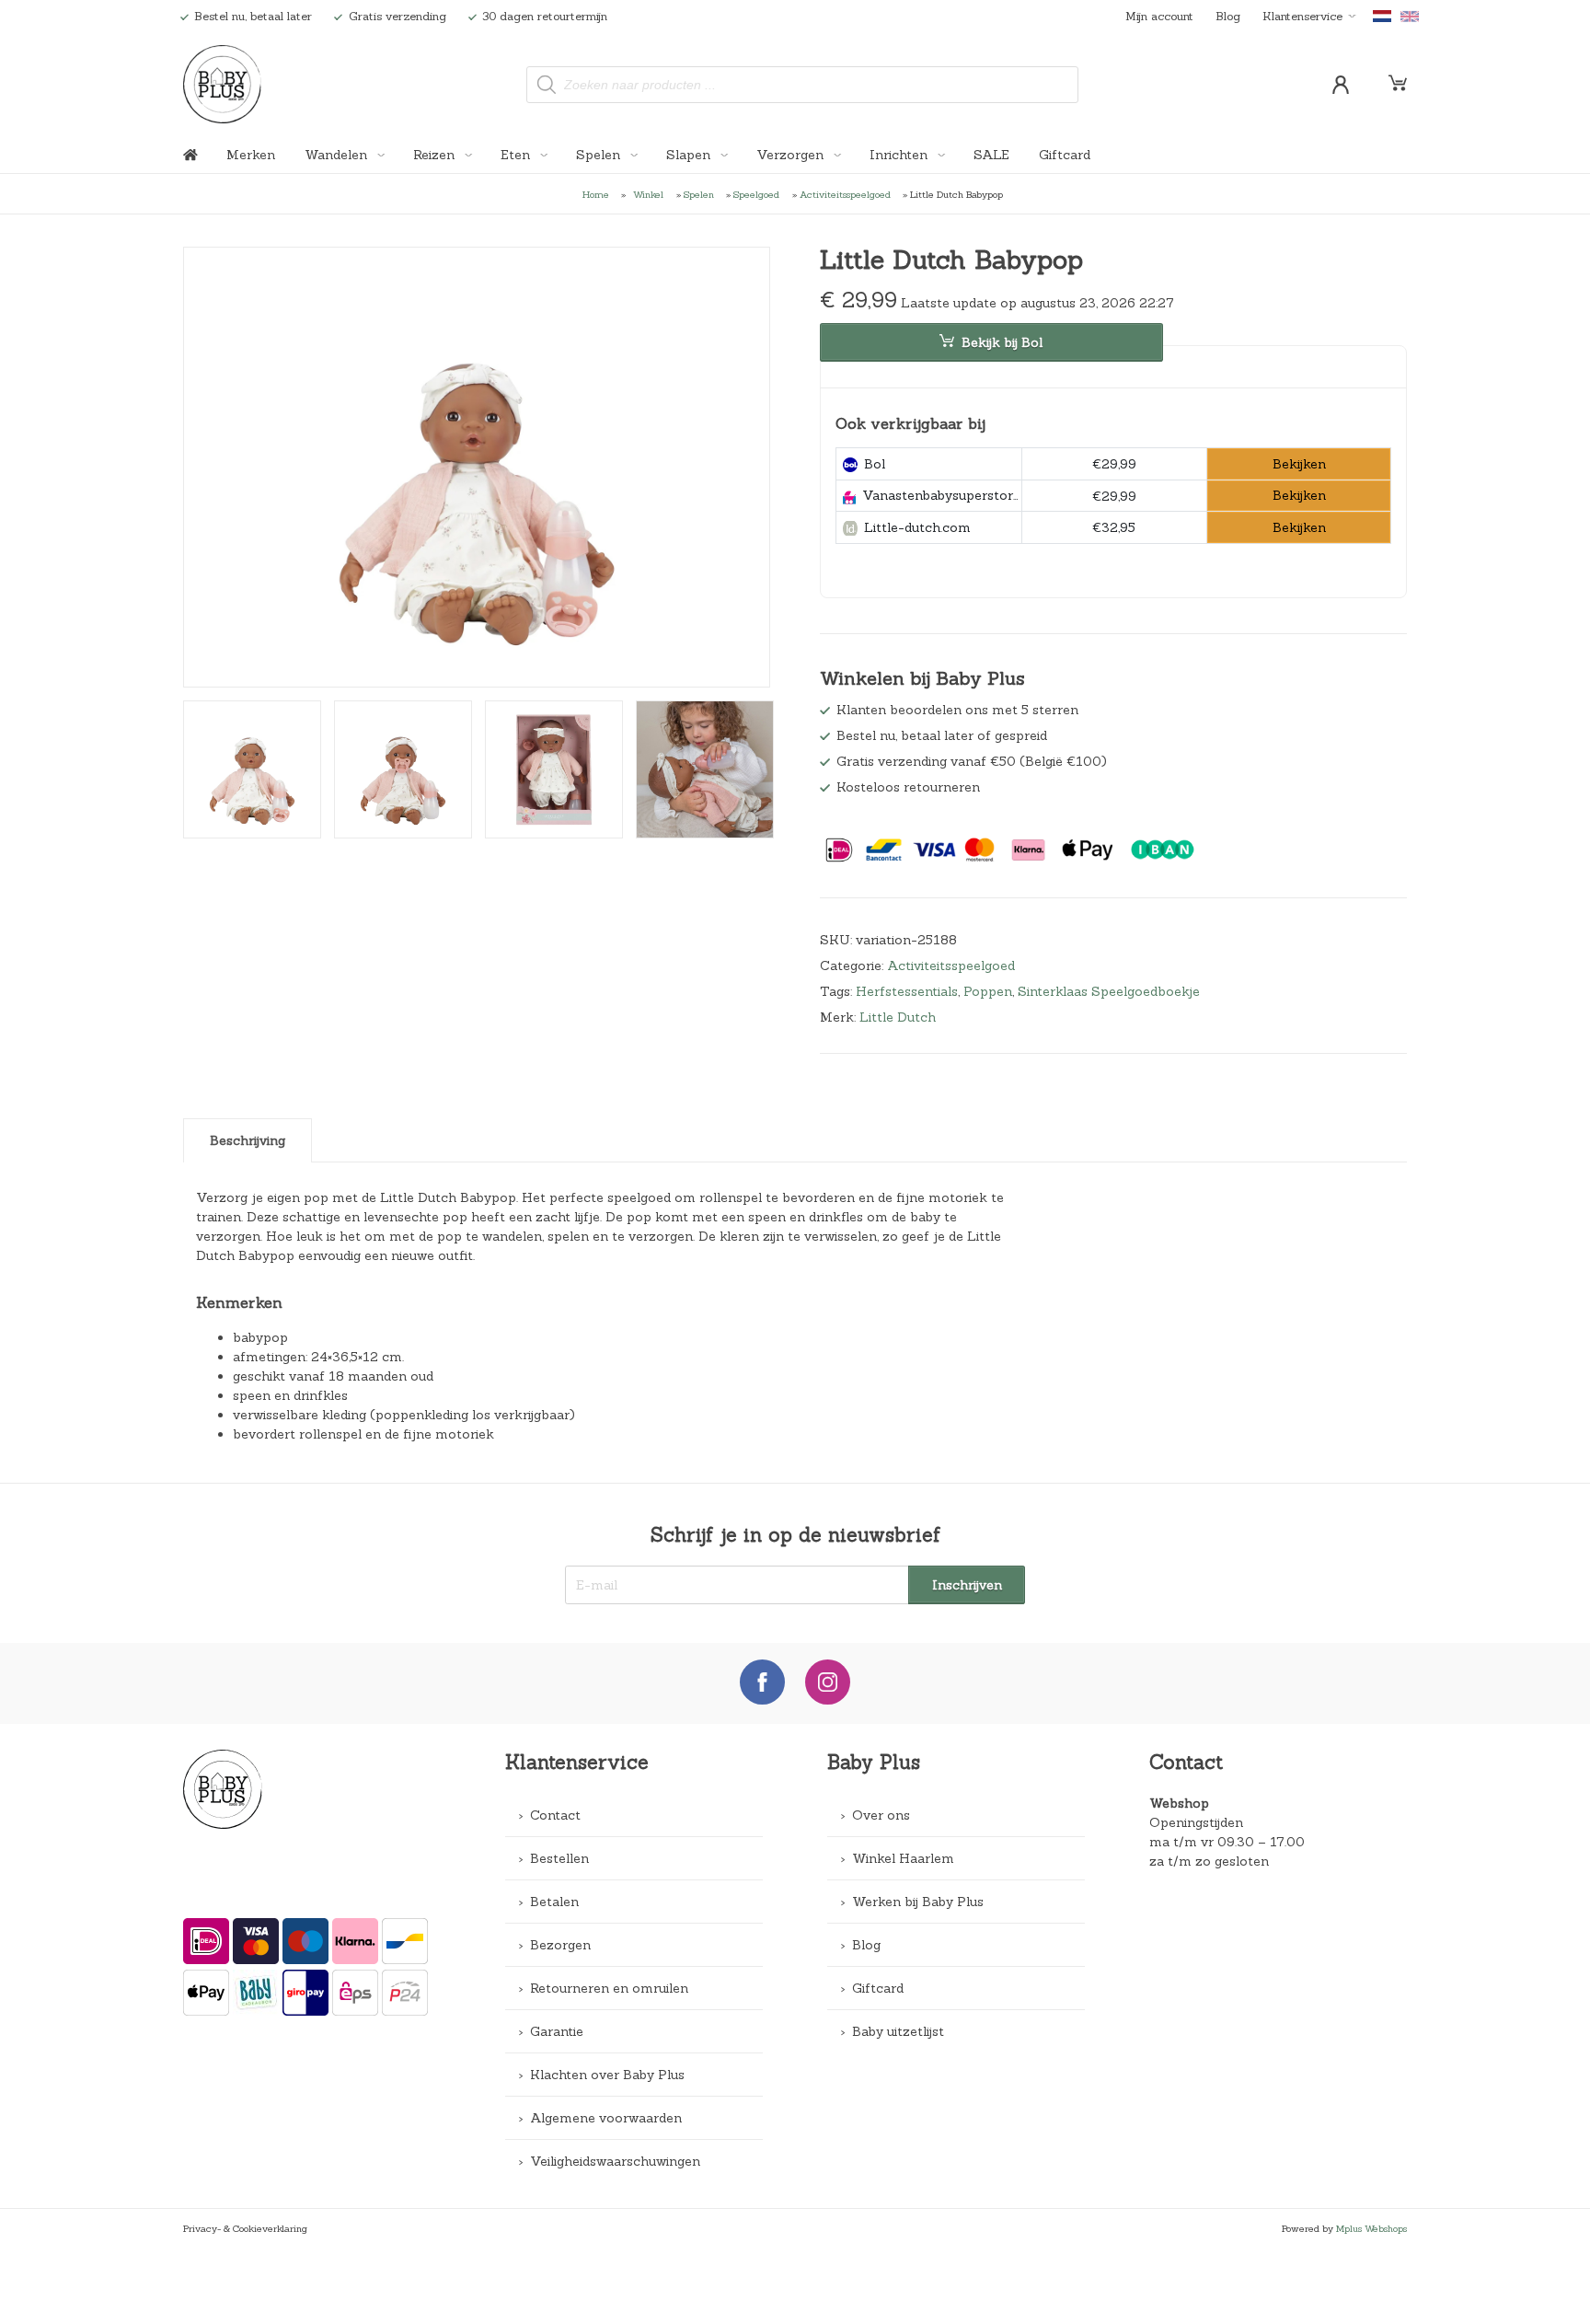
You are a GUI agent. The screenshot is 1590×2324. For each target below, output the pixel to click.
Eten (517, 155)
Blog (1228, 16)
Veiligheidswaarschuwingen (615, 2161)
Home (596, 194)
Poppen (988, 991)
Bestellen (559, 1858)
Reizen (436, 155)
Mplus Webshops (1371, 2228)
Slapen (690, 155)
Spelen (600, 155)
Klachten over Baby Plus (607, 2075)
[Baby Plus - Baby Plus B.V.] (222, 84)
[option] (477, 468)
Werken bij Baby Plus (918, 1902)
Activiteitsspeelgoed (845, 194)
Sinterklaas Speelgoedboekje (1109, 991)
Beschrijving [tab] (248, 1140)
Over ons (881, 1815)
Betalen (554, 1902)
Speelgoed (756, 194)
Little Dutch (898, 1017)
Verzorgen (792, 155)
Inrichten (900, 155)
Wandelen (338, 155)
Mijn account (1159, 16)
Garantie (557, 2031)
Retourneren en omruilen (609, 1988)
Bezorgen (560, 1945)
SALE (991, 155)
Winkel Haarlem (903, 1858)
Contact (555, 1815)
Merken (251, 155)
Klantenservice (1302, 16)
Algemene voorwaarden (606, 2118)
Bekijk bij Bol (1002, 342)
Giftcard (1065, 155)
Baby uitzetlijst (898, 2031)
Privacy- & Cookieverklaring (245, 2228)
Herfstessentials (907, 991)
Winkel (648, 194)
